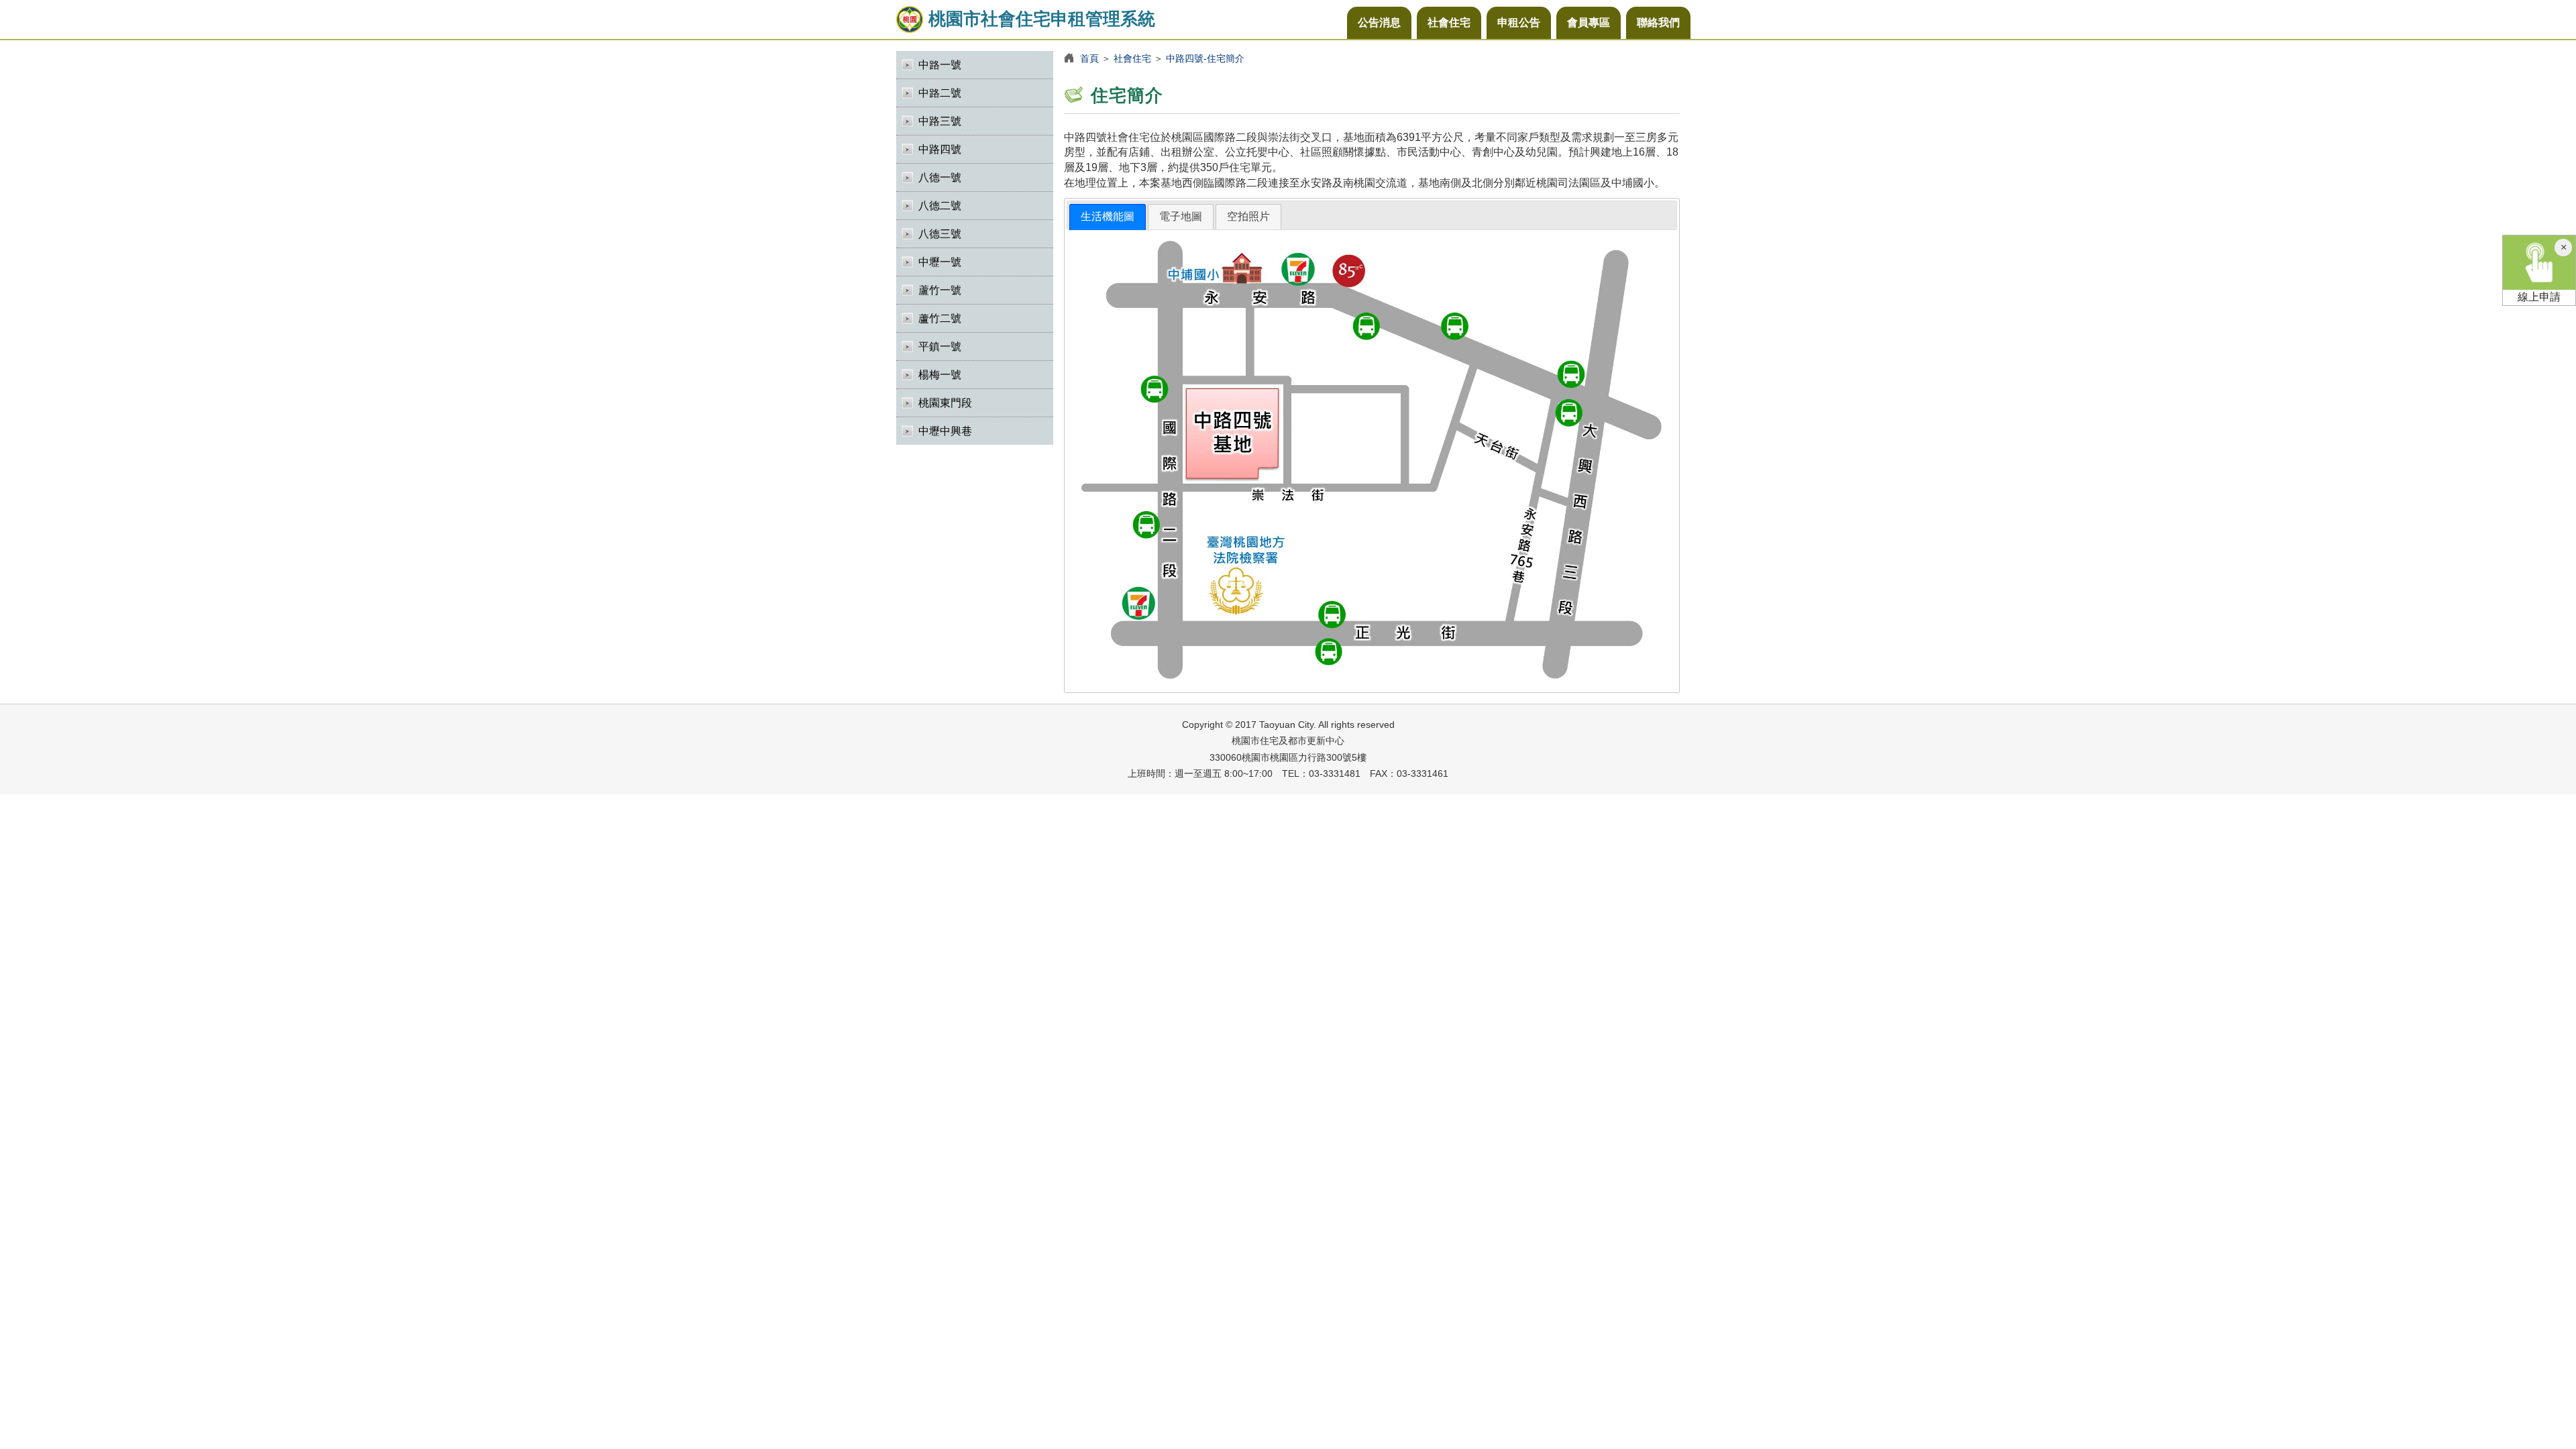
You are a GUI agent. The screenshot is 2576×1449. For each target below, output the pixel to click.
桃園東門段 (945, 403)
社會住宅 (1449, 22)
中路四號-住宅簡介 (1205, 58)
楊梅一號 (940, 375)
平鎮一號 (940, 346)
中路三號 (940, 121)
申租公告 (1519, 22)
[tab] (1108, 217)
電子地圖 (1181, 216)
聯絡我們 (1658, 22)
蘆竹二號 (940, 318)
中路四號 (940, 149)
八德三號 (940, 234)
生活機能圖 (1108, 216)
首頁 (1089, 58)
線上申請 (2539, 297)
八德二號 (940, 206)
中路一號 (940, 65)
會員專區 (1589, 22)
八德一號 (940, 177)
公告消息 (1379, 22)
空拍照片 (1248, 216)
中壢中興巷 (945, 431)
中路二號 (940, 93)
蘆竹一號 (940, 290)
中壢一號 (940, 262)
